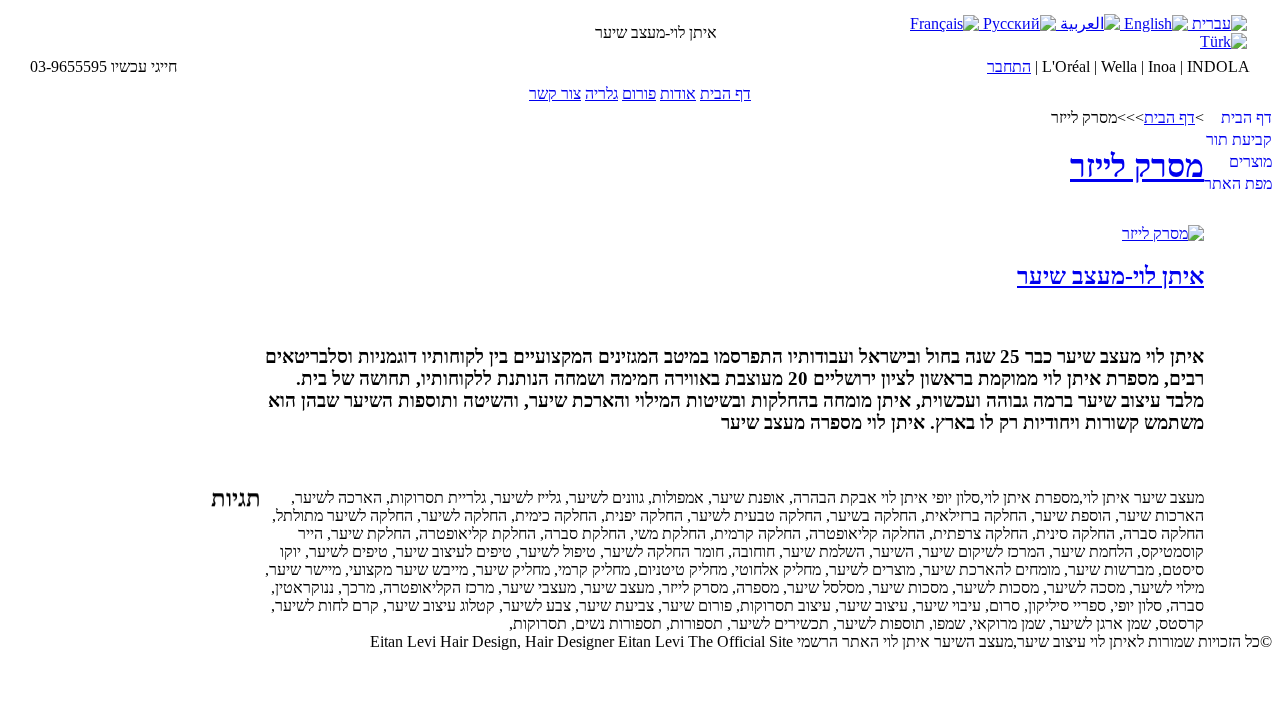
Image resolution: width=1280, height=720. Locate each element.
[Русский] (1017, 23)
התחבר (1009, 66)
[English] (1154, 23)
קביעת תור (1239, 139)
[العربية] (1088, 23)
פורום (639, 93)
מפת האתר (1238, 183)
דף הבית (725, 93)
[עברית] (1217, 23)
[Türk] (1223, 41)
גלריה (601, 93)
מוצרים (1250, 161)
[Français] (944, 23)
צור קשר (555, 93)
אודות (678, 93)
